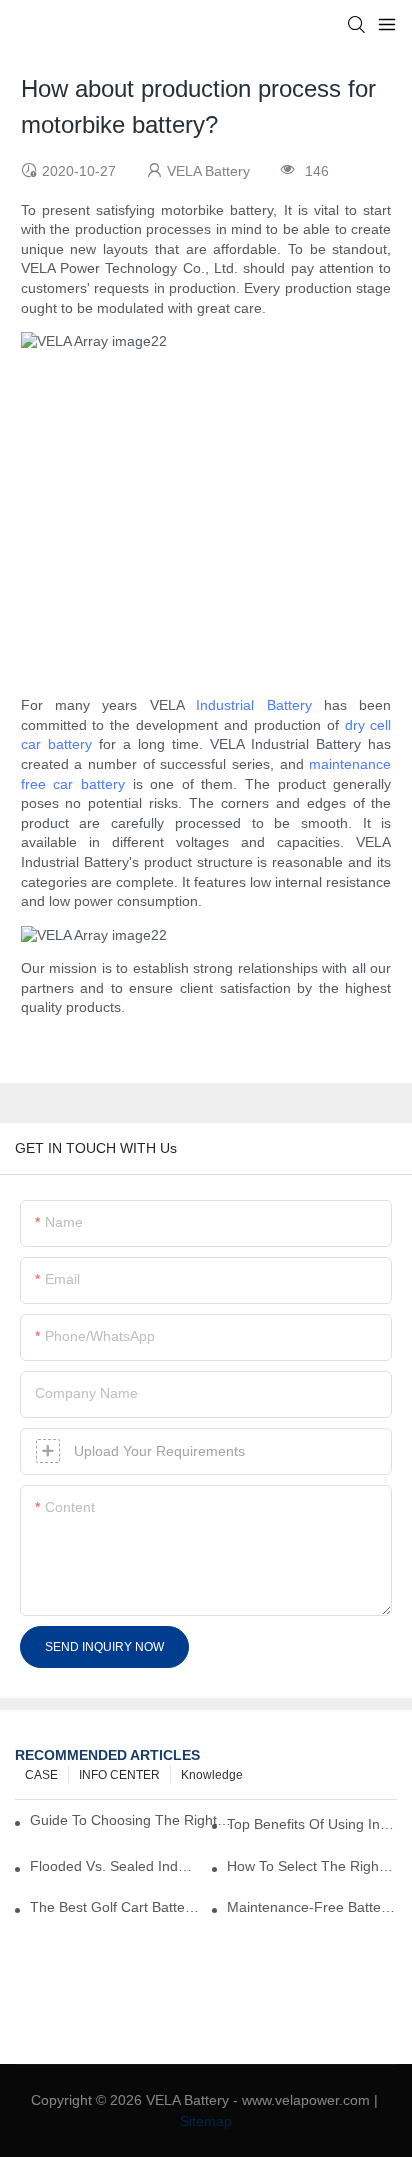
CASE (41, 1775)
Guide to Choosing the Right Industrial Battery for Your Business (131, 1820)
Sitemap (206, 2121)
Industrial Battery (253, 705)
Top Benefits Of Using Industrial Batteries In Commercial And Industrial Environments (312, 1824)
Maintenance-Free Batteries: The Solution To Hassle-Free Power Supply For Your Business (312, 1907)
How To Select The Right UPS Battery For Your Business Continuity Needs (312, 1866)
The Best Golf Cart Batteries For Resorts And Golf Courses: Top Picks (115, 1907)
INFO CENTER (119, 1775)
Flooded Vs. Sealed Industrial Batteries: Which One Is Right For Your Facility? (115, 1866)
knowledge (212, 1775)
